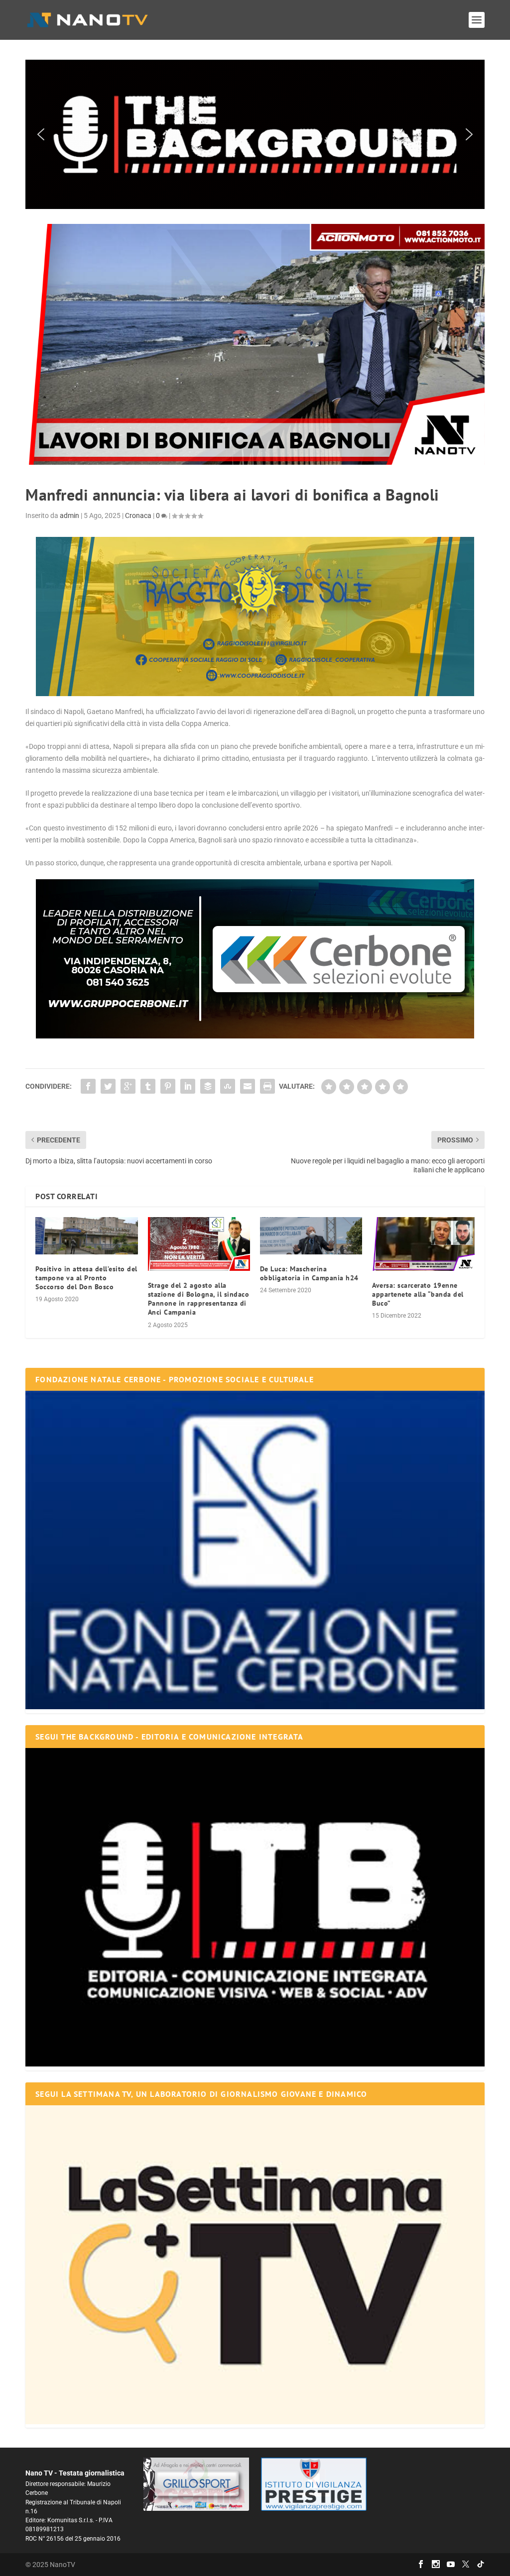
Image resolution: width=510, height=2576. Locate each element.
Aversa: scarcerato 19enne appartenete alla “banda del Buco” (418, 1294)
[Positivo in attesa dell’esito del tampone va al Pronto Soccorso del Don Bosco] (86, 1236)
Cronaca (138, 515)
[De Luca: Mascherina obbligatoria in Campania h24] (311, 1236)
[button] (255, 134)
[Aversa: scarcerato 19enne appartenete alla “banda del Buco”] (423, 1244)
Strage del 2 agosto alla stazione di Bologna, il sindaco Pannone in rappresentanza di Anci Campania (199, 1299)
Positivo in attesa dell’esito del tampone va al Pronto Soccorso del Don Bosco (86, 1278)
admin (69, 515)
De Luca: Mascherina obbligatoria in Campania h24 (309, 1273)
